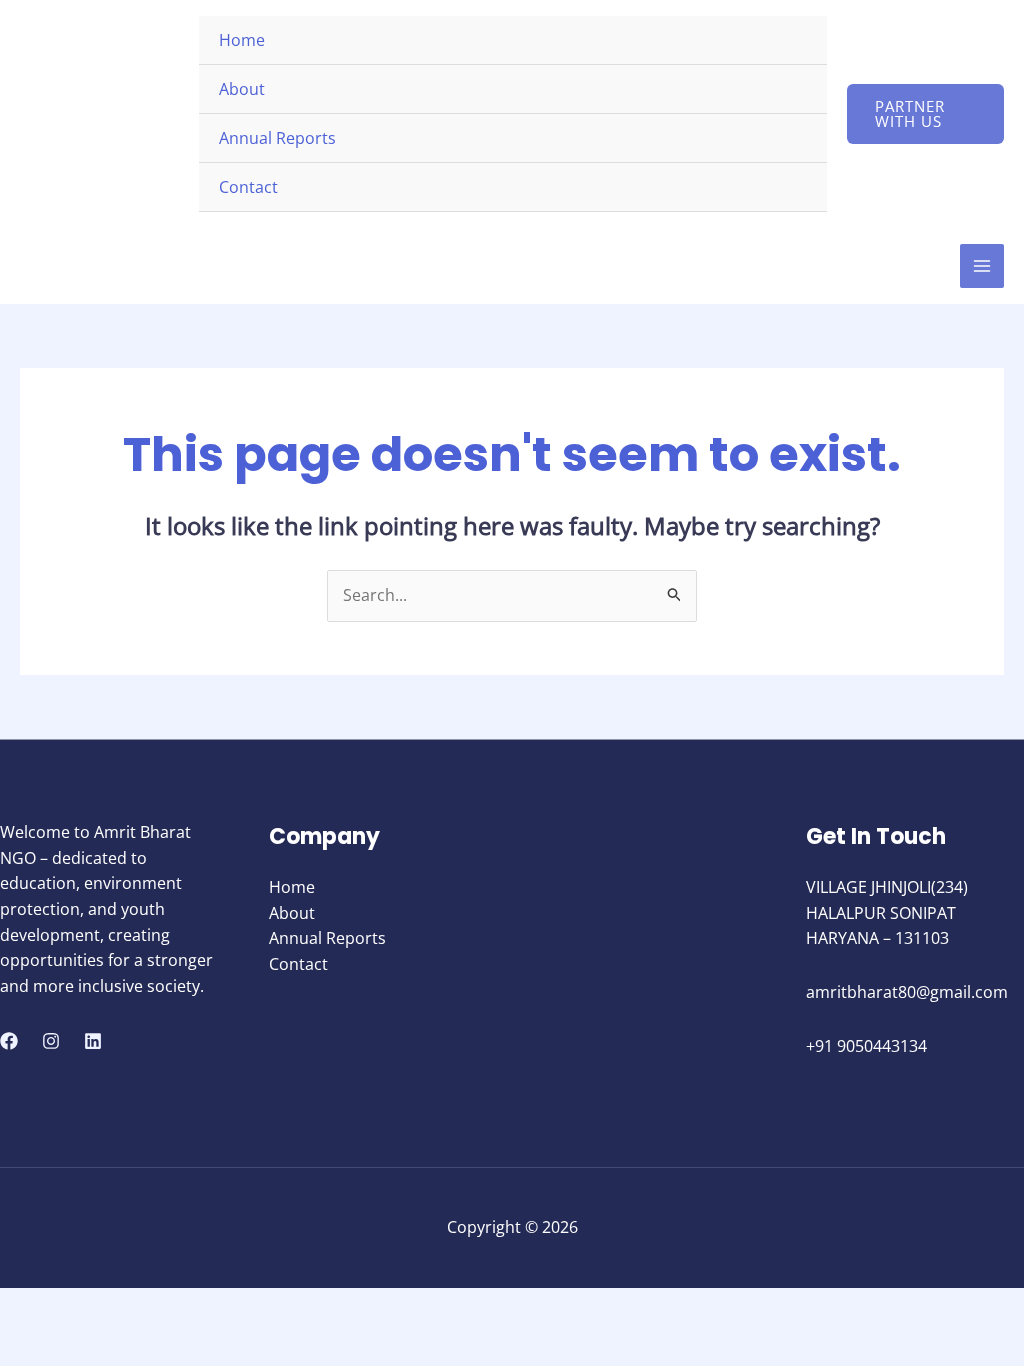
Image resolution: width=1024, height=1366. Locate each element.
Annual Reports (277, 138)
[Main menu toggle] (982, 266)
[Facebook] (9, 1041)
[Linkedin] (93, 1041)
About (242, 89)
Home (242, 40)
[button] (925, 114)
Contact (248, 187)
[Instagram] (51, 1041)
